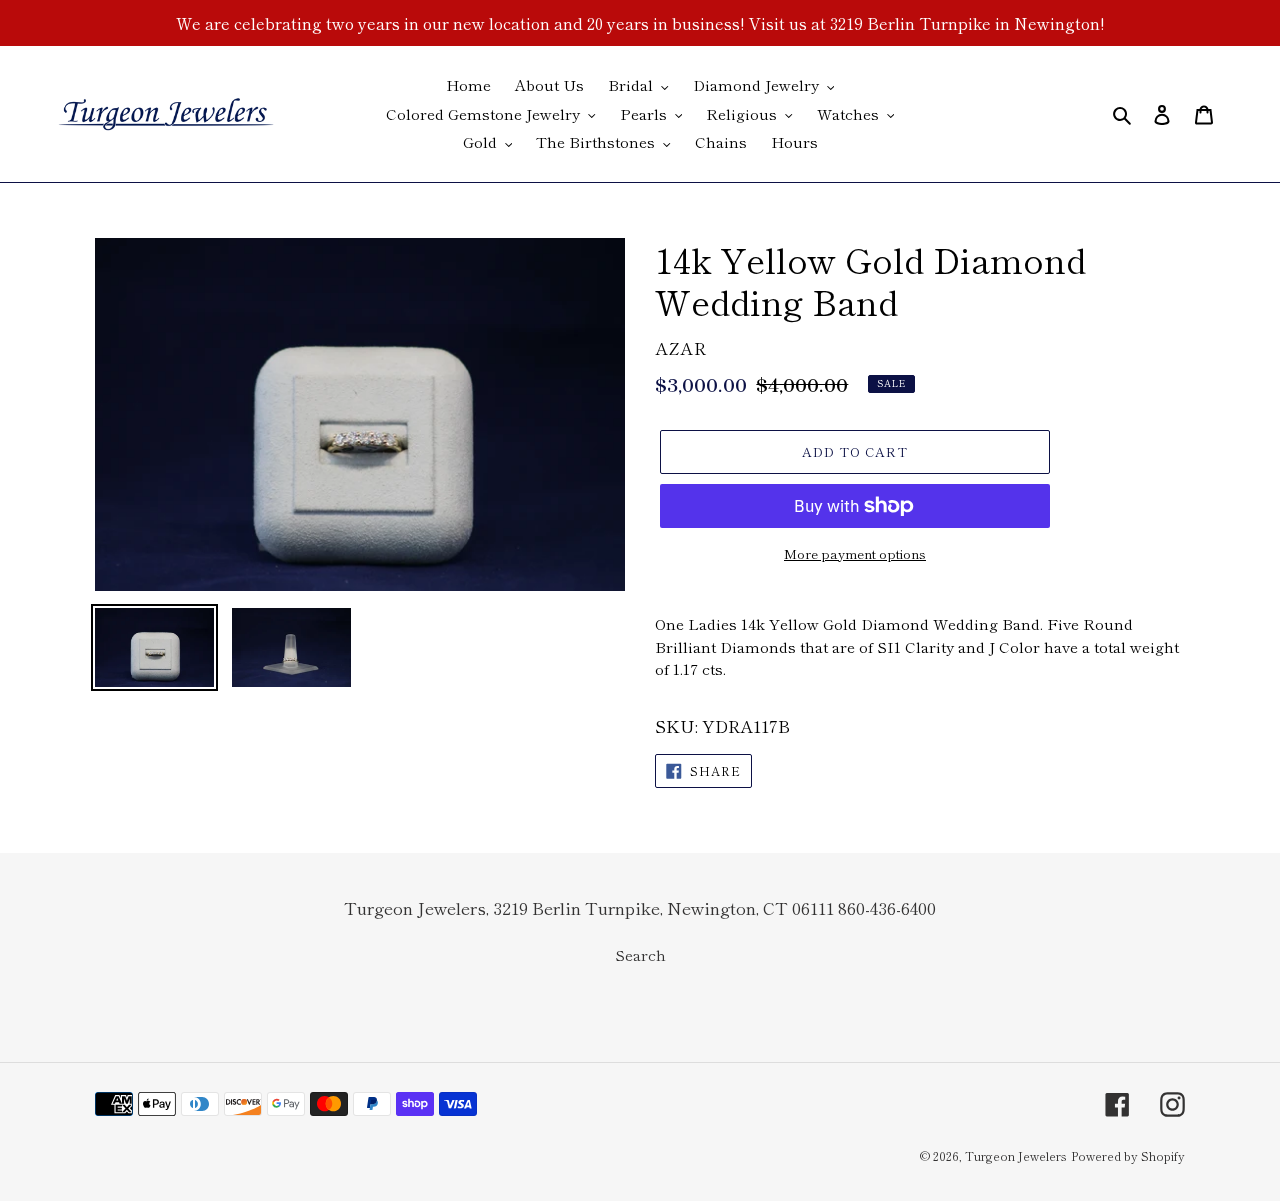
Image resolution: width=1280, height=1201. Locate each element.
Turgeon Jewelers (1016, 1155)
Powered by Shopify (1128, 1155)
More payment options (855, 553)
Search (640, 954)
